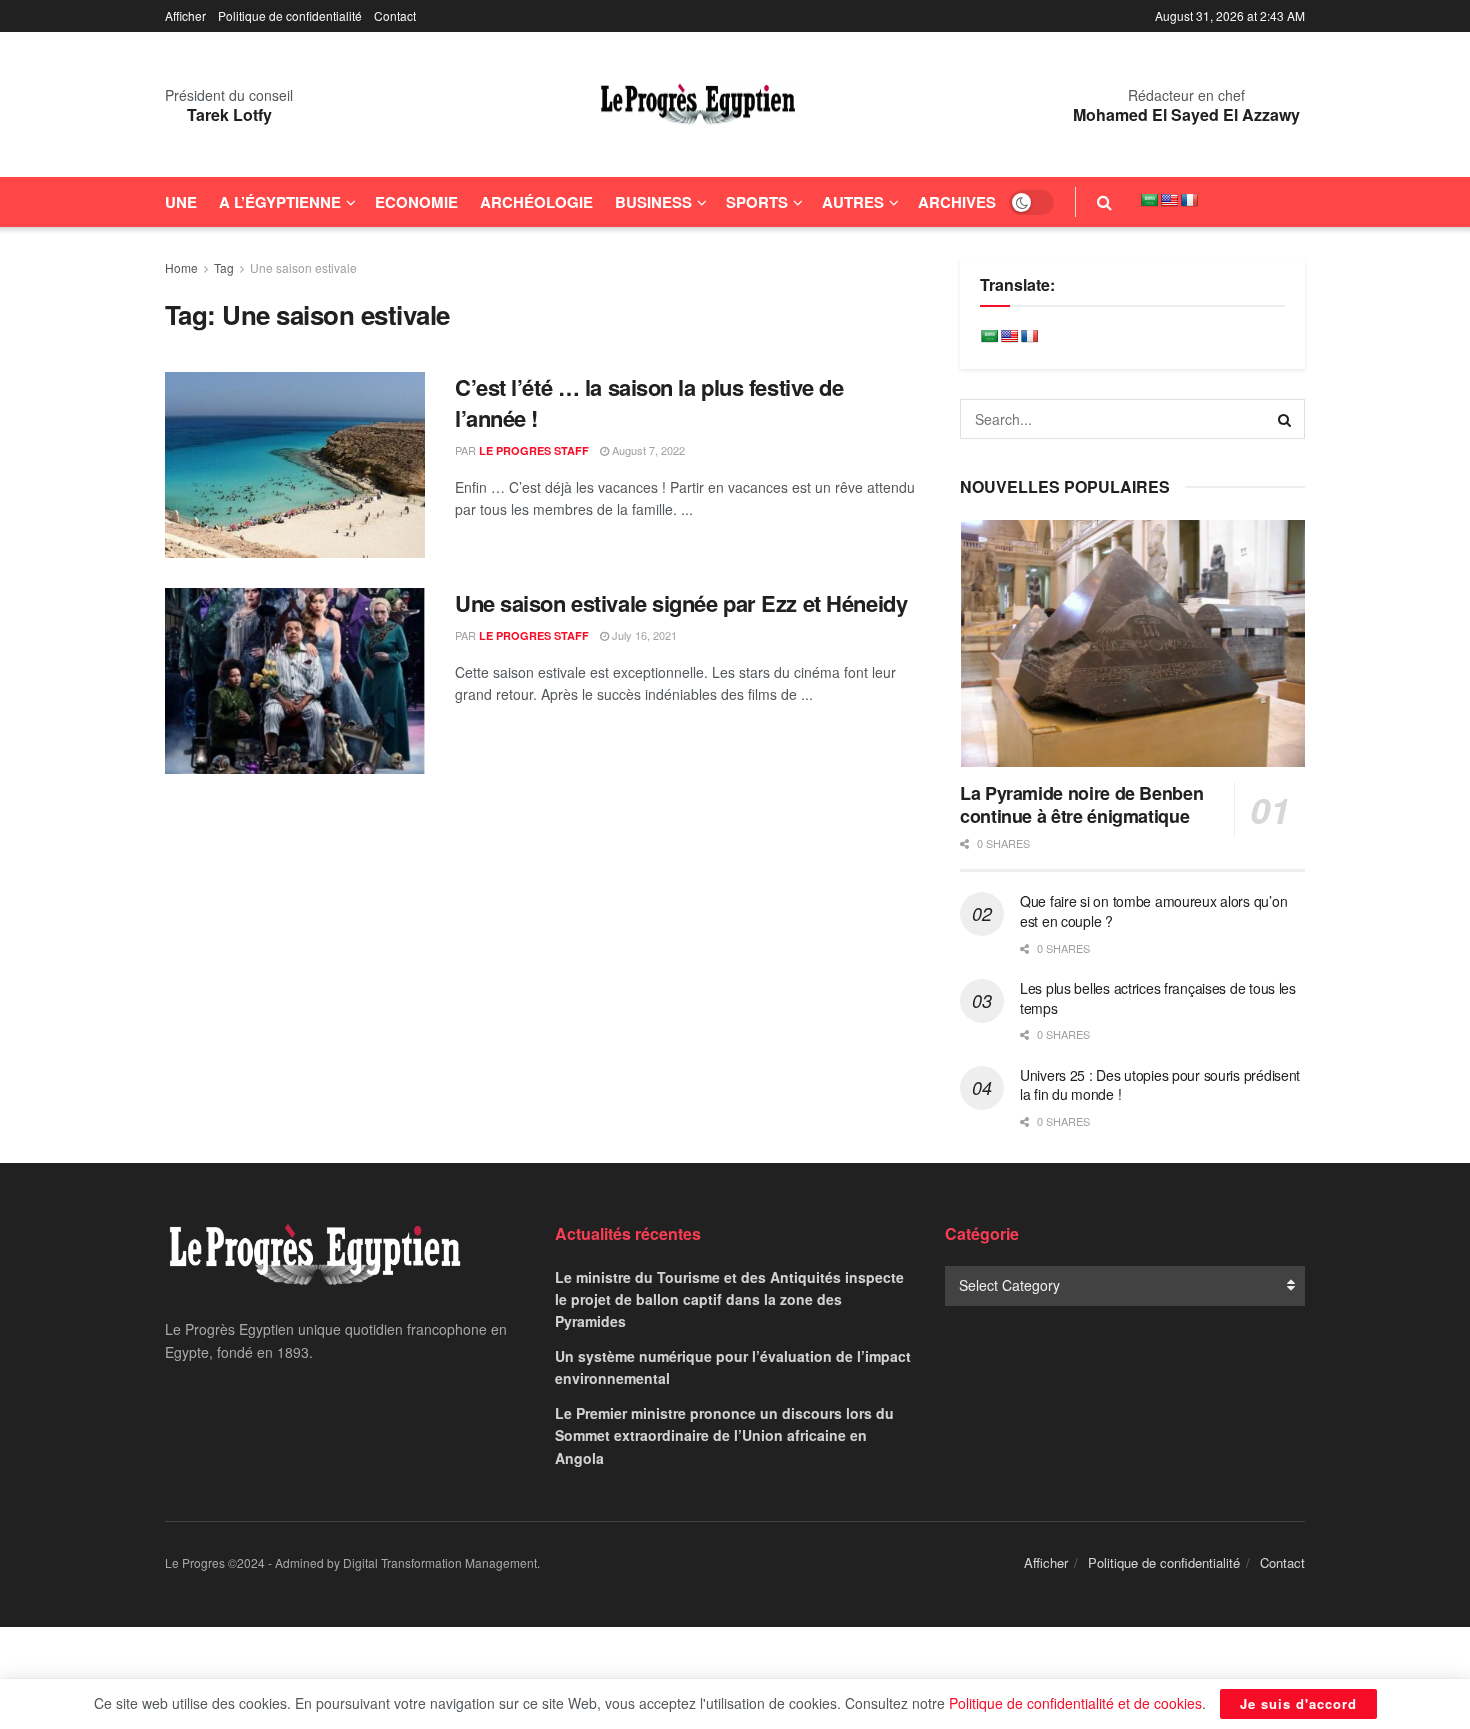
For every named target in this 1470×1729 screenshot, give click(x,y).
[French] (1189, 200)
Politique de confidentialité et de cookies (1075, 1703)
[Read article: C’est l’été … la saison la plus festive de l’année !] (295, 465)
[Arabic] (1149, 200)
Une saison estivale (303, 267)
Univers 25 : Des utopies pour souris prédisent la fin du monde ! (1160, 1085)
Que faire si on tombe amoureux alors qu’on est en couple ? (1153, 911)
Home (181, 267)
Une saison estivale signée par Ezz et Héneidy (681, 603)
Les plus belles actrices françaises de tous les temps (1158, 998)
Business (653, 202)
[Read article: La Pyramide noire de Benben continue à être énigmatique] (1132, 643)
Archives (957, 202)
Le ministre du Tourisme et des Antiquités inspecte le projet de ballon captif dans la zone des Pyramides (729, 1299)
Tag (224, 267)
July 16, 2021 (643, 635)
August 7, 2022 (647, 450)
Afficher (185, 15)
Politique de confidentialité (290, 15)
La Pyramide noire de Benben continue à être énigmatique (1081, 804)
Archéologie (536, 202)
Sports (757, 202)
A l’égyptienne (280, 202)
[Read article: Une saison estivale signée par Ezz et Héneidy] (295, 681)
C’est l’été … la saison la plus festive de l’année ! (649, 402)
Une (181, 202)
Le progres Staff (534, 450)
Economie (416, 202)
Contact (395, 15)
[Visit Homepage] (698, 105)
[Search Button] (1104, 202)
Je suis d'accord (1298, 1703)
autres (853, 202)
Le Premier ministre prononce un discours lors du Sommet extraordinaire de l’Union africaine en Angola (724, 1435)
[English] (1169, 200)
